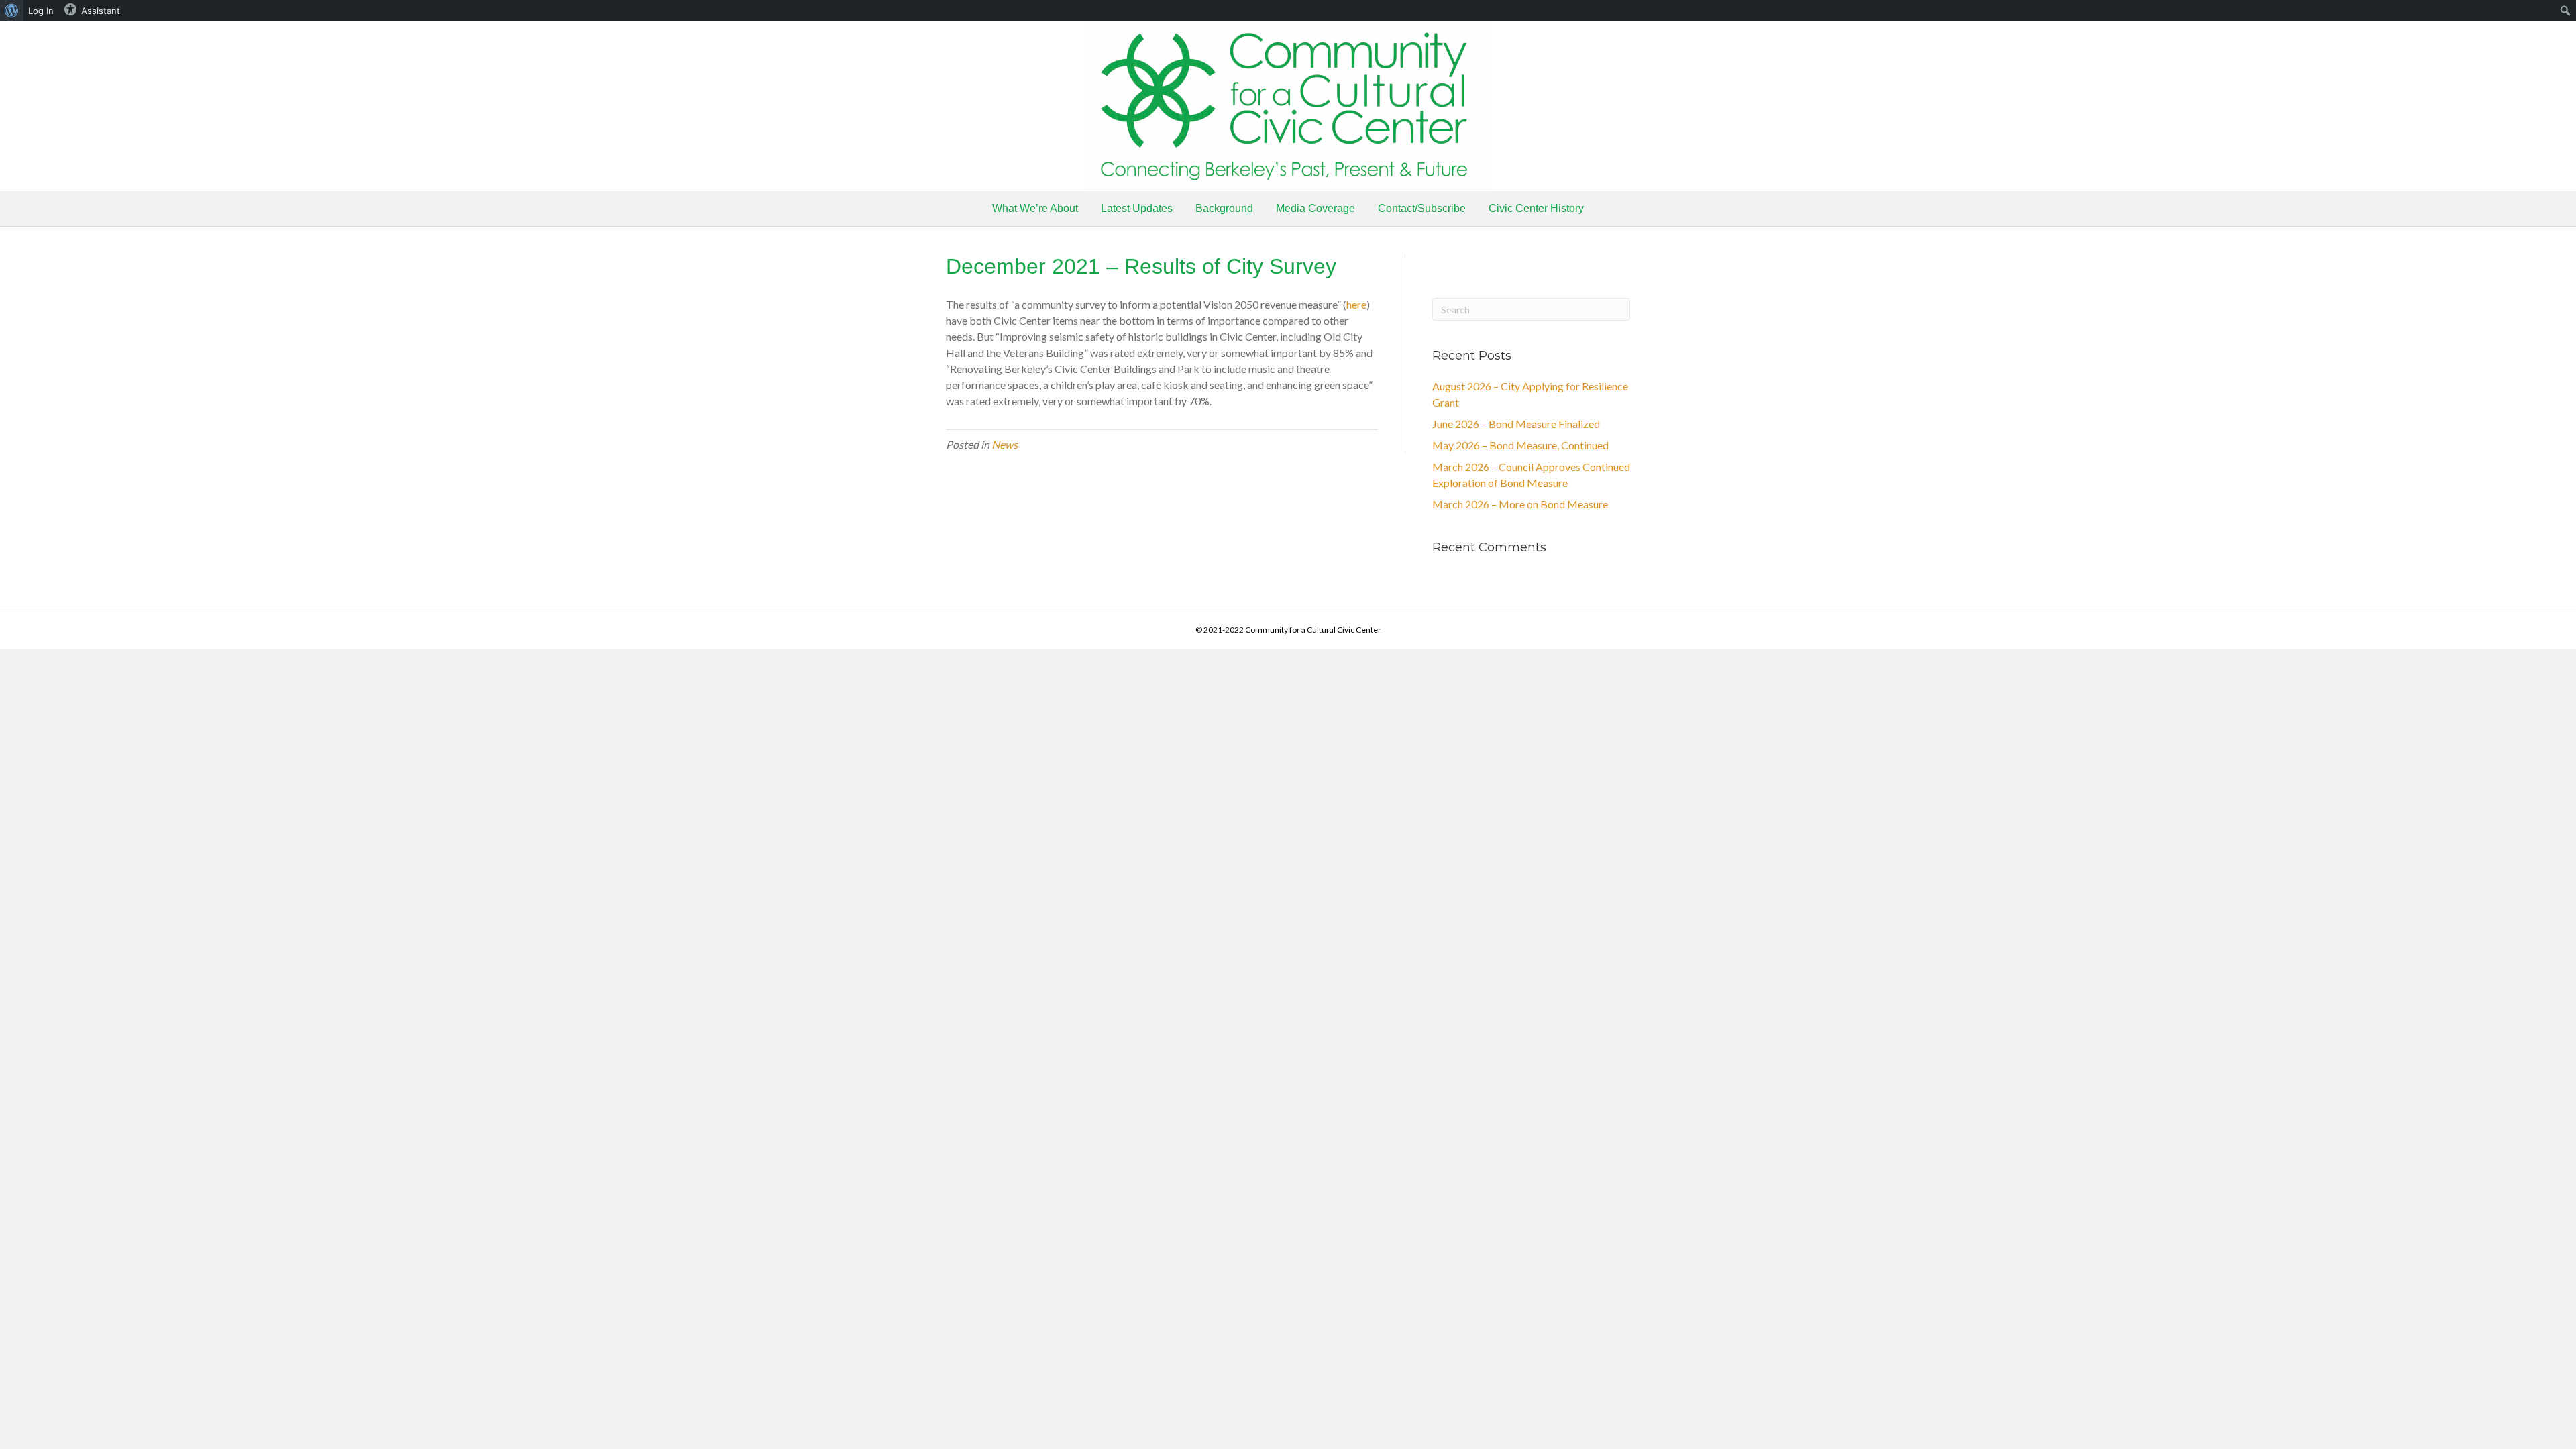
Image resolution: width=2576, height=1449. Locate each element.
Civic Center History (1536, 208)
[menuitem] (12, 11)
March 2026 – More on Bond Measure (1520, 504)
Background (1224, 208)
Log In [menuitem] (41, 11)
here (1356, 304)
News (1005, 444)
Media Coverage (1316, 208)
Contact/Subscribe (1422, 208)
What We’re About (1035, 208)
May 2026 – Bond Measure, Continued (1520, 445)
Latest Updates (1137, 208)
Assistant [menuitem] (101, 11)
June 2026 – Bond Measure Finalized (1516, 424)
